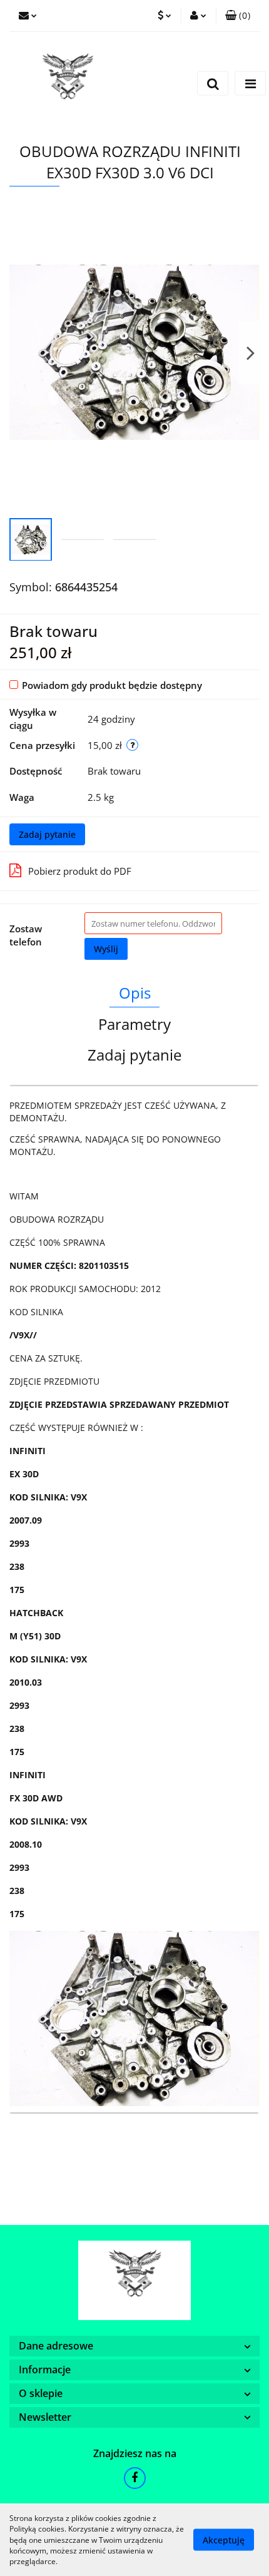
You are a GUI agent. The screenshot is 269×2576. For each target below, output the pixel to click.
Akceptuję (224, 2540)
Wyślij (106, 949)
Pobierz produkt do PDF (80, 871)
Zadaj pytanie (47, 834)
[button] (238, 16)
